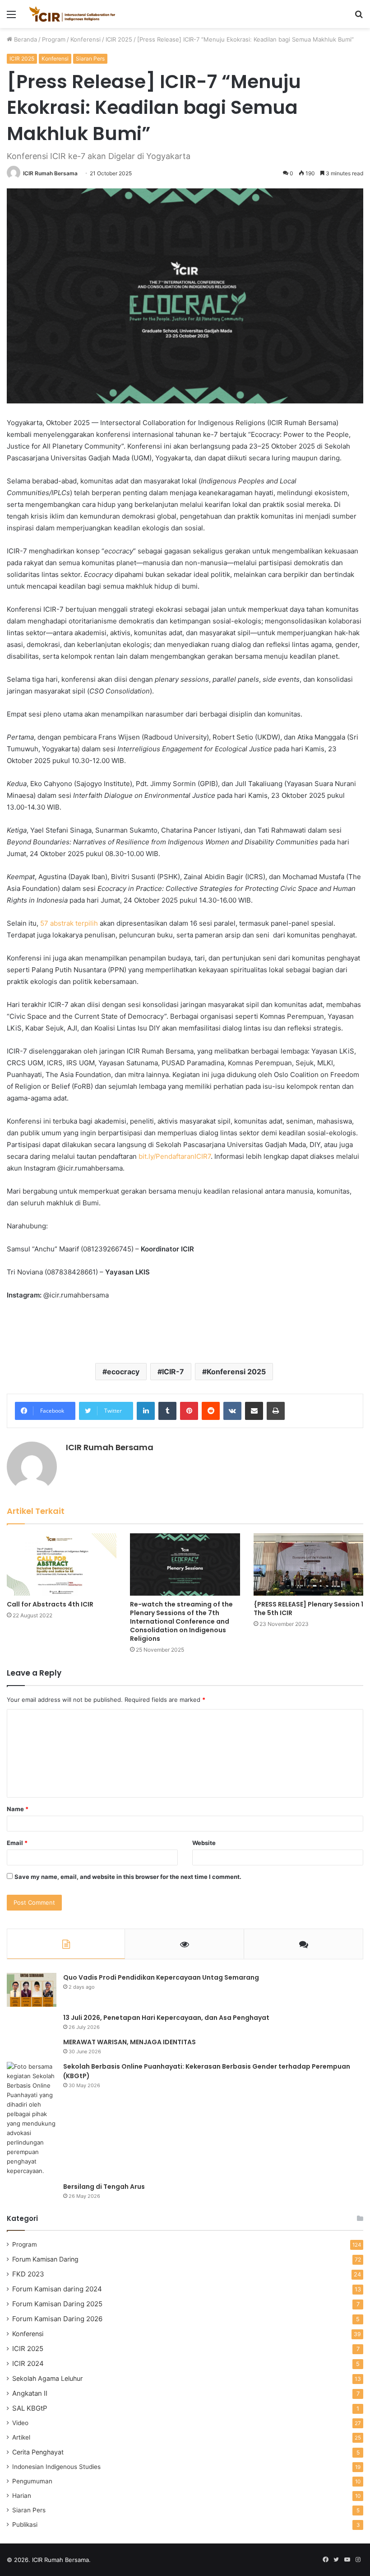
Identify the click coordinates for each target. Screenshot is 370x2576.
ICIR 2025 (119, 39)
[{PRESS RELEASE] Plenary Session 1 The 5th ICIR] (308, 1564)
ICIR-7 (173, 1372)
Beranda (25, 39)
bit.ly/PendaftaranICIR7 (175, 1156)
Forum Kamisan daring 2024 (57, 2289)
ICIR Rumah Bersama (50, 173)
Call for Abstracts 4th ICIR (50, 1604)
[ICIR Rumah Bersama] (72, 14)
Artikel (21, 2437)
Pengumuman (32, 2481)
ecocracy (123, 1372)
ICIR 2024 (28, 2363)
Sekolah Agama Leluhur (47, 2378)
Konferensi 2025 (236, 1372)
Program (54, 39)
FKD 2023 (28, 2274)
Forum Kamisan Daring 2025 (57, 2304)
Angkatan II (30, 2393)
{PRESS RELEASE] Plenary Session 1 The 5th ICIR (308, 1609)
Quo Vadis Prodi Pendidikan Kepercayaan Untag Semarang (161, 1977)
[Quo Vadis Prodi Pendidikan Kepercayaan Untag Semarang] (32, 1990)
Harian (22, 2496)
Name (18, 1809)
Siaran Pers (90, 59)
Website (204, 1843)
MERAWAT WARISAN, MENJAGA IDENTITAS (129, 2042)
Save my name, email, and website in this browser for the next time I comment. (128, 1877)
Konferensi (86, 39)
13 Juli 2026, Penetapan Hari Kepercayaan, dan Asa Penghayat (166, 2018)
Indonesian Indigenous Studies (56, 2467)
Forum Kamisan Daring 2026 (57, 2319)
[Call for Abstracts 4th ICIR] (62, 1564)
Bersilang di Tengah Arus (104, 2187)
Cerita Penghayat (38, 2452)
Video (20, 2423)
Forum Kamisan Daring (45, 2259)
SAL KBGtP (30, 2408)
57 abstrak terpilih (69, 923)
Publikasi (25, 2524)
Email (17, 1843)
